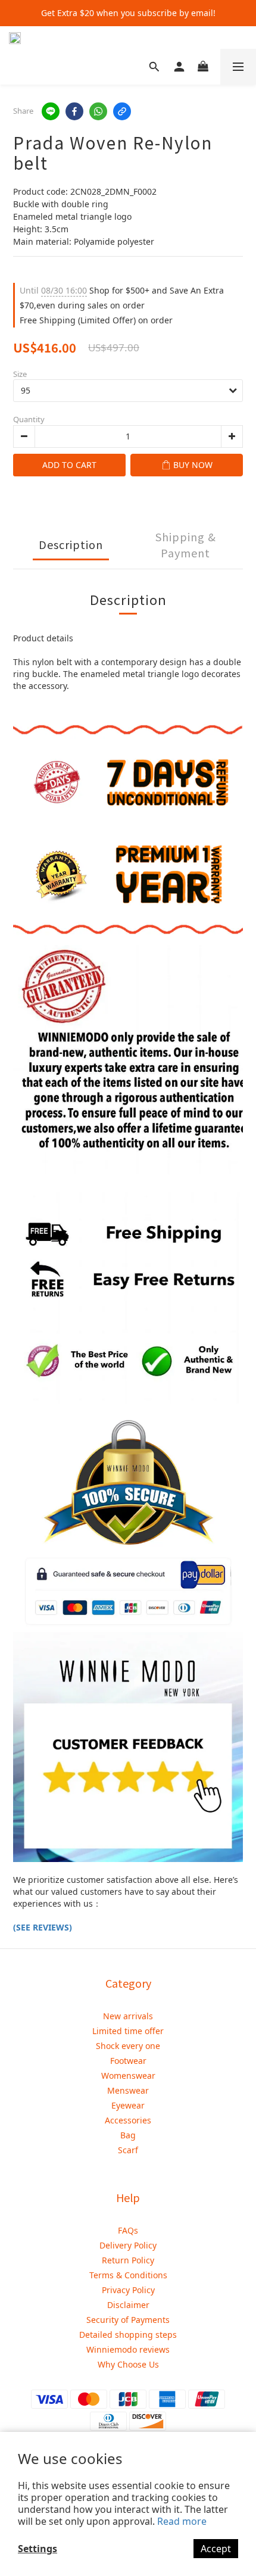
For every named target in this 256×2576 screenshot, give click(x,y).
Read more (182, 2521)
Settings (38, 2549)
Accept (216, 2549)
